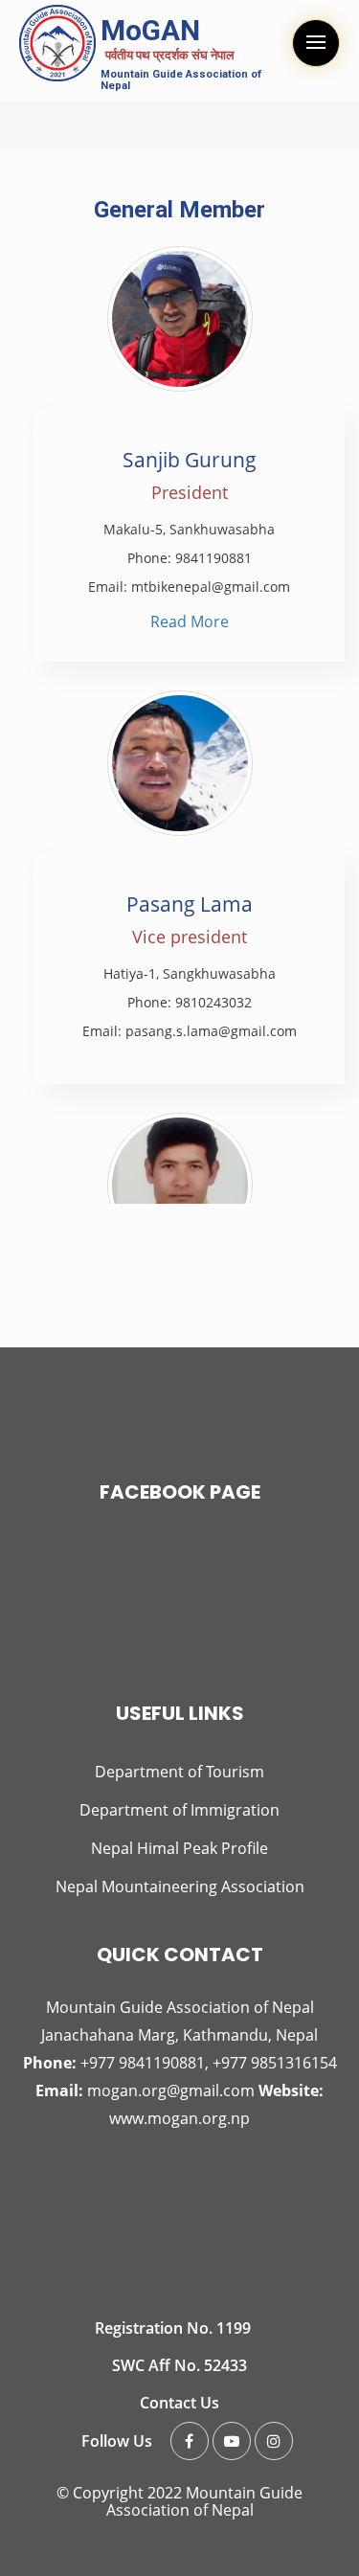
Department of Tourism (179, 1772)
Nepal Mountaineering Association (180, 1887)
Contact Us (179, 2403)
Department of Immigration (179, 1810)
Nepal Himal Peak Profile (179, 1848)
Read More (190, 621)
